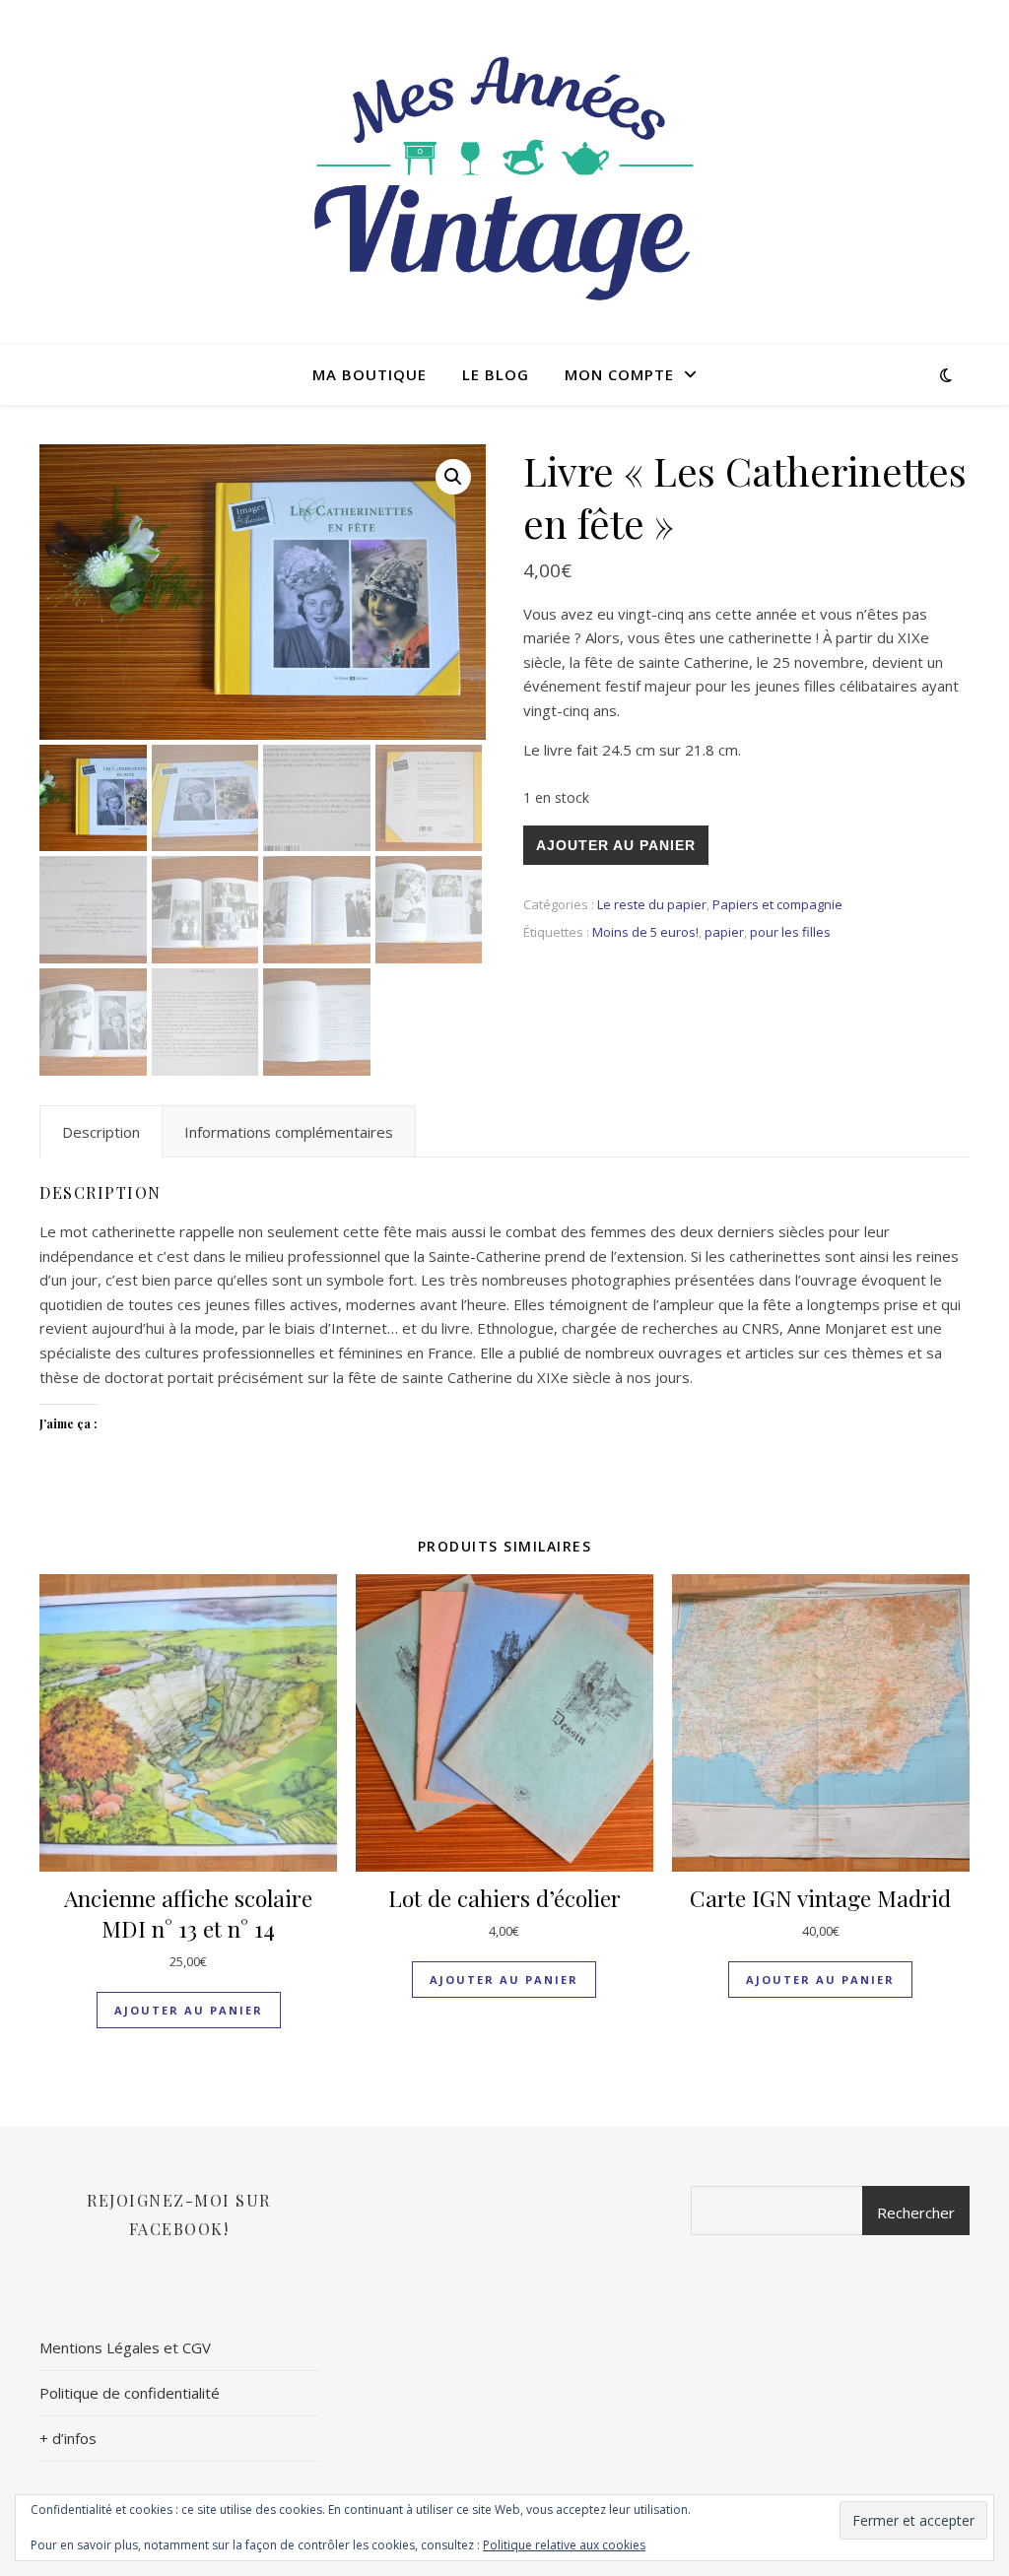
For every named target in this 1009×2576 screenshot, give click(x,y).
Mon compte (619, 374)
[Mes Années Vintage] (504, 172)
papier (724, 932)
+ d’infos (68, 2438)
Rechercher (916, 2213)
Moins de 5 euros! (645, 932)
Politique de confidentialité (130, 2393)
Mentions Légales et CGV (125, 2347)
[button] (453, 477)
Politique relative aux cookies (564, 2545)
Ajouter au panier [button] (189, 2010)
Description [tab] (101, 1132)
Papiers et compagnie (777, 904)
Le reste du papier (652, 904)
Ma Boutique (370, 374)
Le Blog (496, 374)
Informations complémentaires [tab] (289, 1132)
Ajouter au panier (616, 845)
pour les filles (790, 932)
